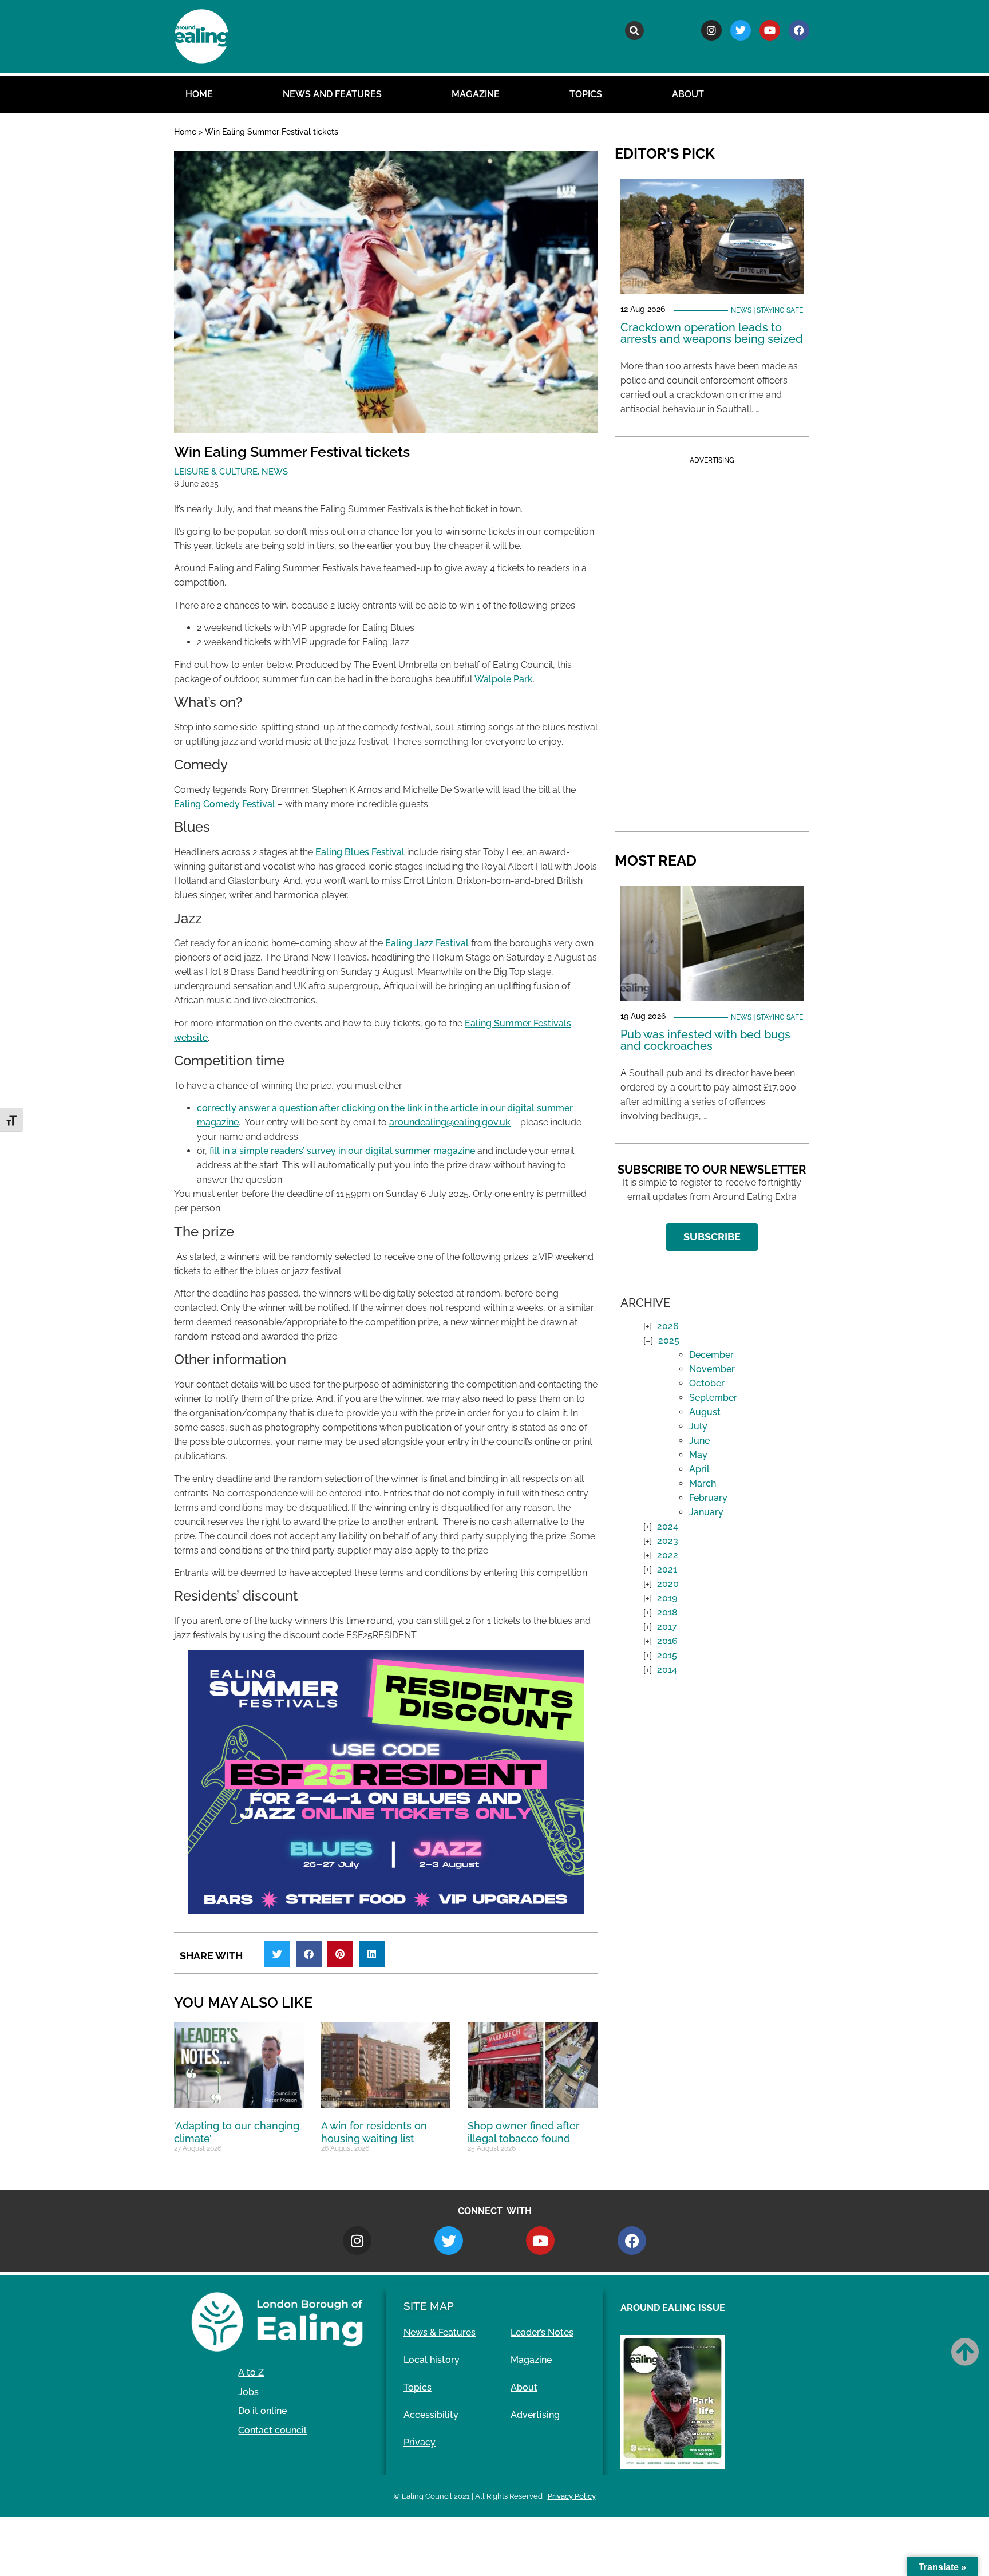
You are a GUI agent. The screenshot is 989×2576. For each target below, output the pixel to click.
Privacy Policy (572, 2496)
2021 (667, 1569)
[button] (634, 31)
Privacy (420, 2442)
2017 (667, 1627)
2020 (668, 1584)
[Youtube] (770, 30)
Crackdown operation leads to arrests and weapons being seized (712, 333)
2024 (668, 1526)
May (698, 1455)
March (703, 1483)
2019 (667, 1598)
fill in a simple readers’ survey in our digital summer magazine (341, 1151)
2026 (668, 1326)
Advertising (535, 2415)
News (275, 472)
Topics (586, 94)
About (688, 94)
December (711, 1355)
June (699, 1441)
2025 (669, 1340)
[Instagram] (711, 30)
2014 (667, 1670)
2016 (667, 1641)
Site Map (429, 2306)
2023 (668, 1541)
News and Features (332, 94)
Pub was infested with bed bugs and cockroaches (705, 1040)
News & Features (440, 2332)
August (705, 1412)
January (706, 1512)
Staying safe (780, 310)
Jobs (248, 2392)
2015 (667, 1655)
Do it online (262, 2411)
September (713, 1398)
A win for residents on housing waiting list (374, 2132)
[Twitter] (741, 30)
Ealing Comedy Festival (225, 804)
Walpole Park (504, 679)
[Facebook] (799, 30)
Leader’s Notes (542, 2332)
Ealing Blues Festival (360, 852)
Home (199, 94)
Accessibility (431, 2415)
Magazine (476, 94)
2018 (667, 1612)
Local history (432, 2360)
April (699, 1469)
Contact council (272, 2430)
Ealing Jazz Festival (427, 943)
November (712, 1369)
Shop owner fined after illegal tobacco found (524, 2132)
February (708, 1498)
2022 (668, 1555)
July (698, 1426)
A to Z (251, 2372)
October (707, 1383)
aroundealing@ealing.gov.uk (450, 1122)
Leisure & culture (216, 472)
